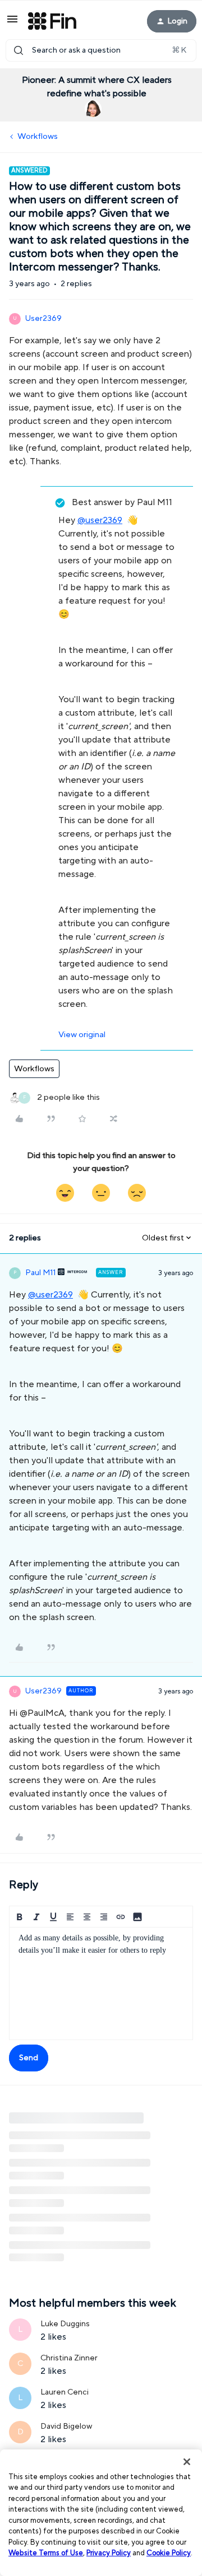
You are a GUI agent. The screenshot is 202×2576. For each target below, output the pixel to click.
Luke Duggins (65, 2324)
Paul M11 (40, 1273)
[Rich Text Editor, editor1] (101, 1984)
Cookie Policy (169, 2553)
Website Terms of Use (46, 2553)
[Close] (187, 2462)
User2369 (43, 319)
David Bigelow (66, 2426)
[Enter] (19, 50)
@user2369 (100, 520)
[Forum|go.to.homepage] (52, 21)
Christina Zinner (69, 2358)
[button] (12, 23)
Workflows (38, 136)
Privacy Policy (109, 2553)
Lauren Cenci (65, 2392)
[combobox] (101, 50)
